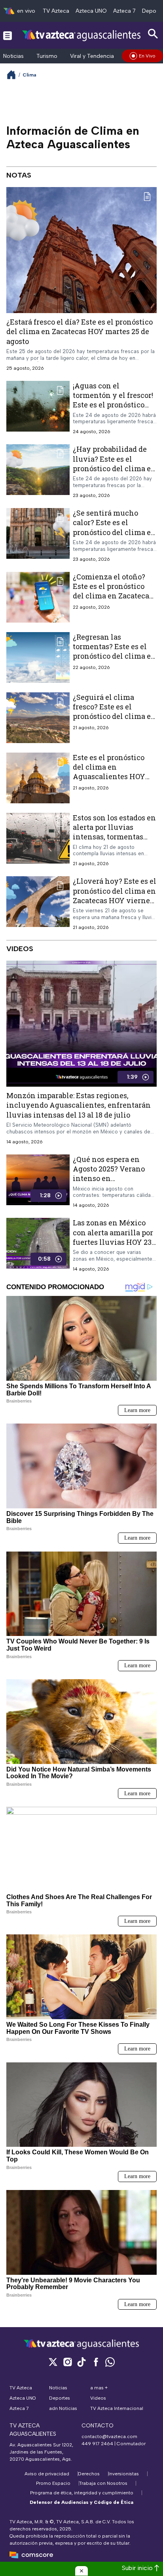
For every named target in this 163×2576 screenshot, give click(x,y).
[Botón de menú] (8, 35)
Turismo (47, 56)
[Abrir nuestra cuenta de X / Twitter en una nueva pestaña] (53, 2362)
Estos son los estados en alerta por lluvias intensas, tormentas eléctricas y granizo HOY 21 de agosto (114, 837)
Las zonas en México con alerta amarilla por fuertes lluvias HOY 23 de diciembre (113, 1237)
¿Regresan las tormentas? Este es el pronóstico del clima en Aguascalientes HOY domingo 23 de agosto (114, 656)
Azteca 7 (124, 11)
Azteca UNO (91, 11)
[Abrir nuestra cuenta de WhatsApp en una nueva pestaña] (110, 2362)
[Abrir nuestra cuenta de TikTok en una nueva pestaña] (81, 2362)
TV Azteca (56, 11)
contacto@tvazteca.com (109, 2436)
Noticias (13, 56)
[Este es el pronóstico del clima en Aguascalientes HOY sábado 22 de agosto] (38, 778)
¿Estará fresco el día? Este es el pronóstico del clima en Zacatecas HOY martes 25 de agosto (80, 332)
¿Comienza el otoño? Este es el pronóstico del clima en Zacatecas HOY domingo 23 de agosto (113, 596)
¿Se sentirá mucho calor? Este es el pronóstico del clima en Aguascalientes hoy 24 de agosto (114, 532)
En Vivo (147, 56)
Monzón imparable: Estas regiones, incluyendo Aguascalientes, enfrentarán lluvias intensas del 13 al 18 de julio (79, 1105)
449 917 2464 (97, 2444)
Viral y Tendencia (92, 56)
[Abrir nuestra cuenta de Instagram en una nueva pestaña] (67, 2362)
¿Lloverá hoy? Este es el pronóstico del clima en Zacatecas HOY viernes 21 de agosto (115, 896)
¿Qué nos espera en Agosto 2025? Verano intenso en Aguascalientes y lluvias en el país (109, 1178)
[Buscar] (153, 34)
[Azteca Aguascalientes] (81, 35)
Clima (29, 75)
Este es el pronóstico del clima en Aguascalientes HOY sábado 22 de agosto (109, 772)
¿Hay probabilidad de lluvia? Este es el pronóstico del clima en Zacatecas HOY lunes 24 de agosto (115, 469)
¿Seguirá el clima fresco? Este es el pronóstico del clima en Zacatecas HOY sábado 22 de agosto (114, 716)
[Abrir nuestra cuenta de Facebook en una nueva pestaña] (96, 2362)
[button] (81, 2571)
